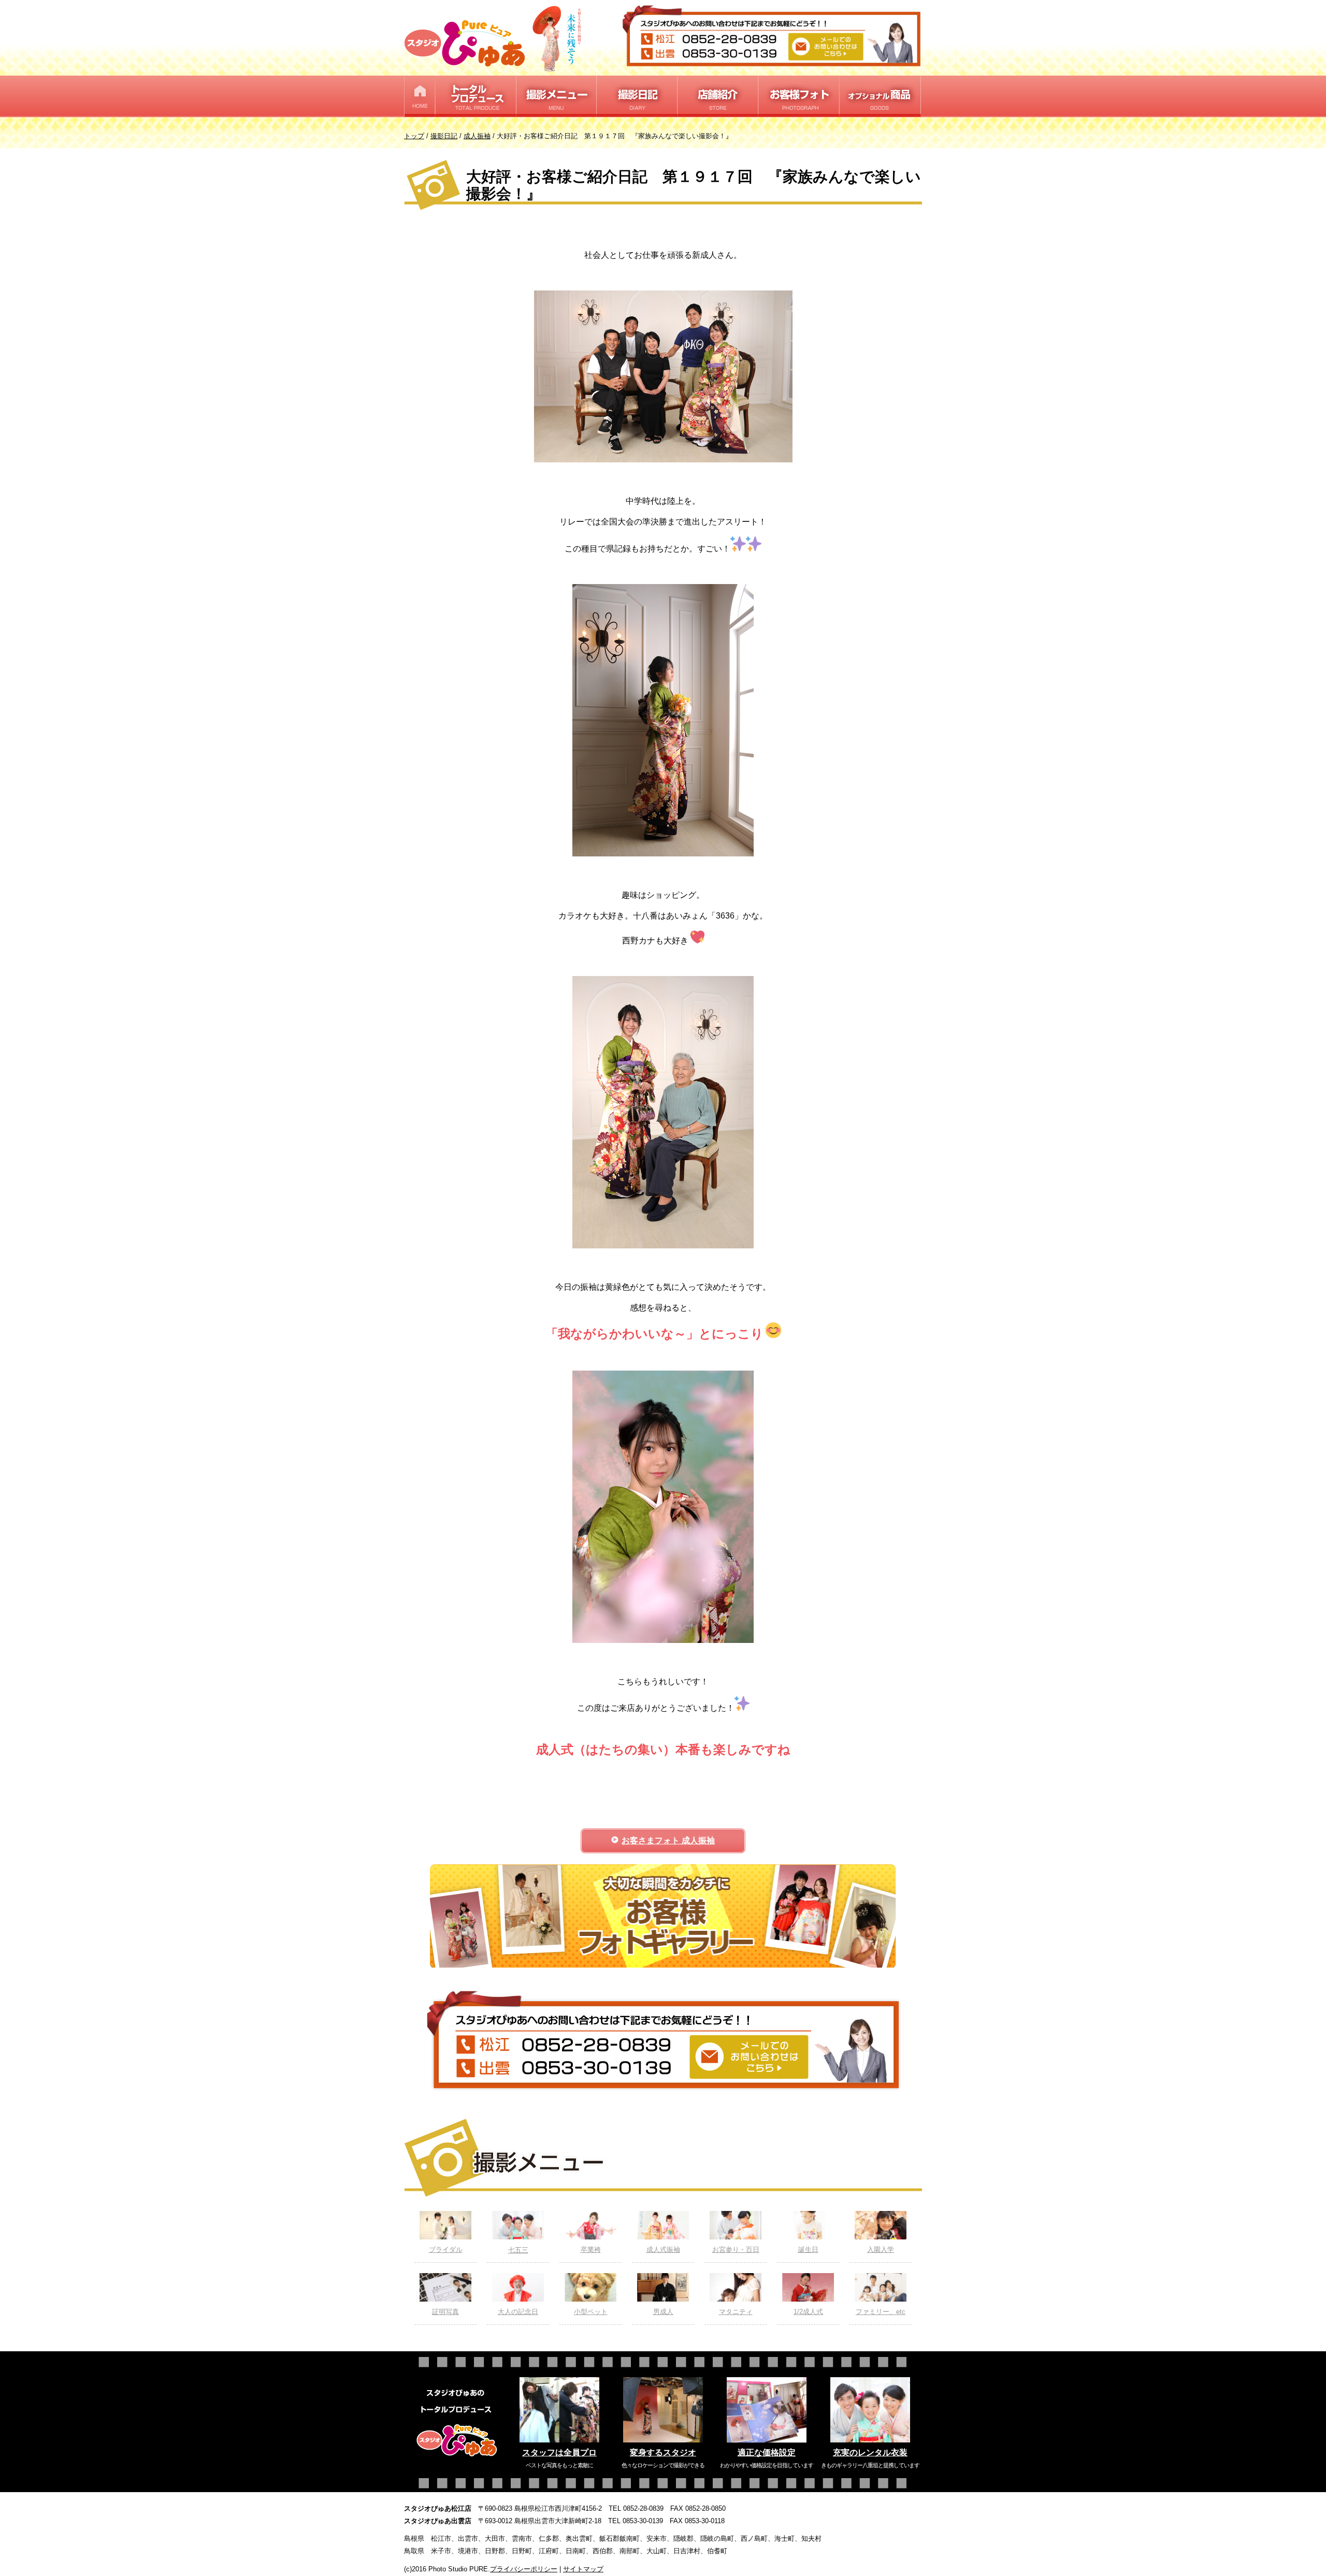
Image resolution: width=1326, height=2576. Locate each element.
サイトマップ (583, 2569)
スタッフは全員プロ (559, 2453)
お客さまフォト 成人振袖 (668, 1840)
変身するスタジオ (663, 2453)
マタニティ (736, 2312)
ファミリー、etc (881, 2312)
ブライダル (446, 2250)
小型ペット (591, 2312)
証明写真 (445, 2312)
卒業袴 (591, 2250)
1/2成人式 (808, 2312)
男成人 (663, 2312)
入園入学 (881, 2250)
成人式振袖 (663, 2250)
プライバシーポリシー (524, 2569)
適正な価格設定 (767, 2453)
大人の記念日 (518, 2312)
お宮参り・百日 (736, 2250)
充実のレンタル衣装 (870, 2453)
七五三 (518, 2250)
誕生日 (808, 2250)
